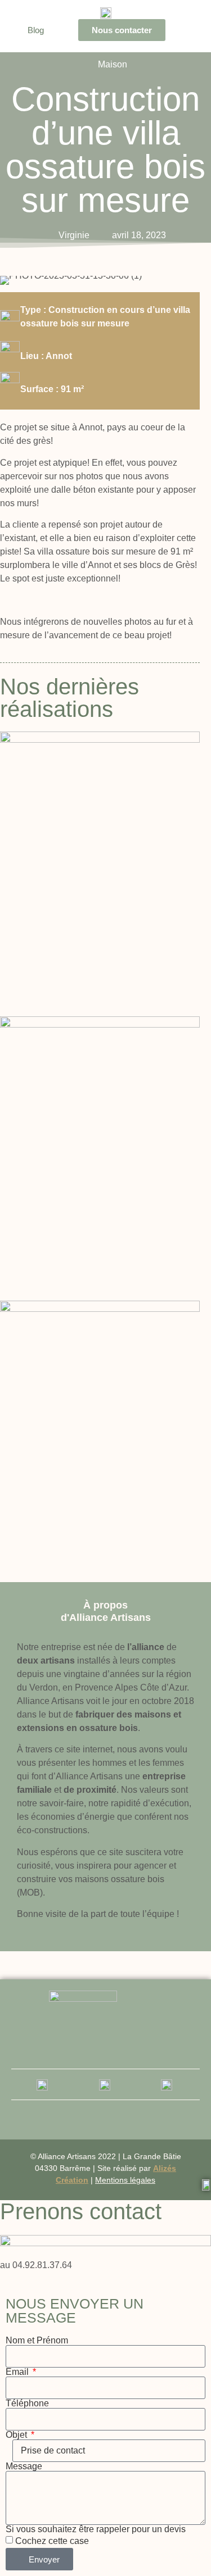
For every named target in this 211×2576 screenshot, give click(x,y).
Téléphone (27, 2404)
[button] (186, 30)
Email (18, 2372)
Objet (17, 2435)
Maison (113, 64)
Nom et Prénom (37, 2341)
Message (24, 2466)
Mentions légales (125, 2180)
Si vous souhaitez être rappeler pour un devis (96, 2529)
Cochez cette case (52, 2541)
